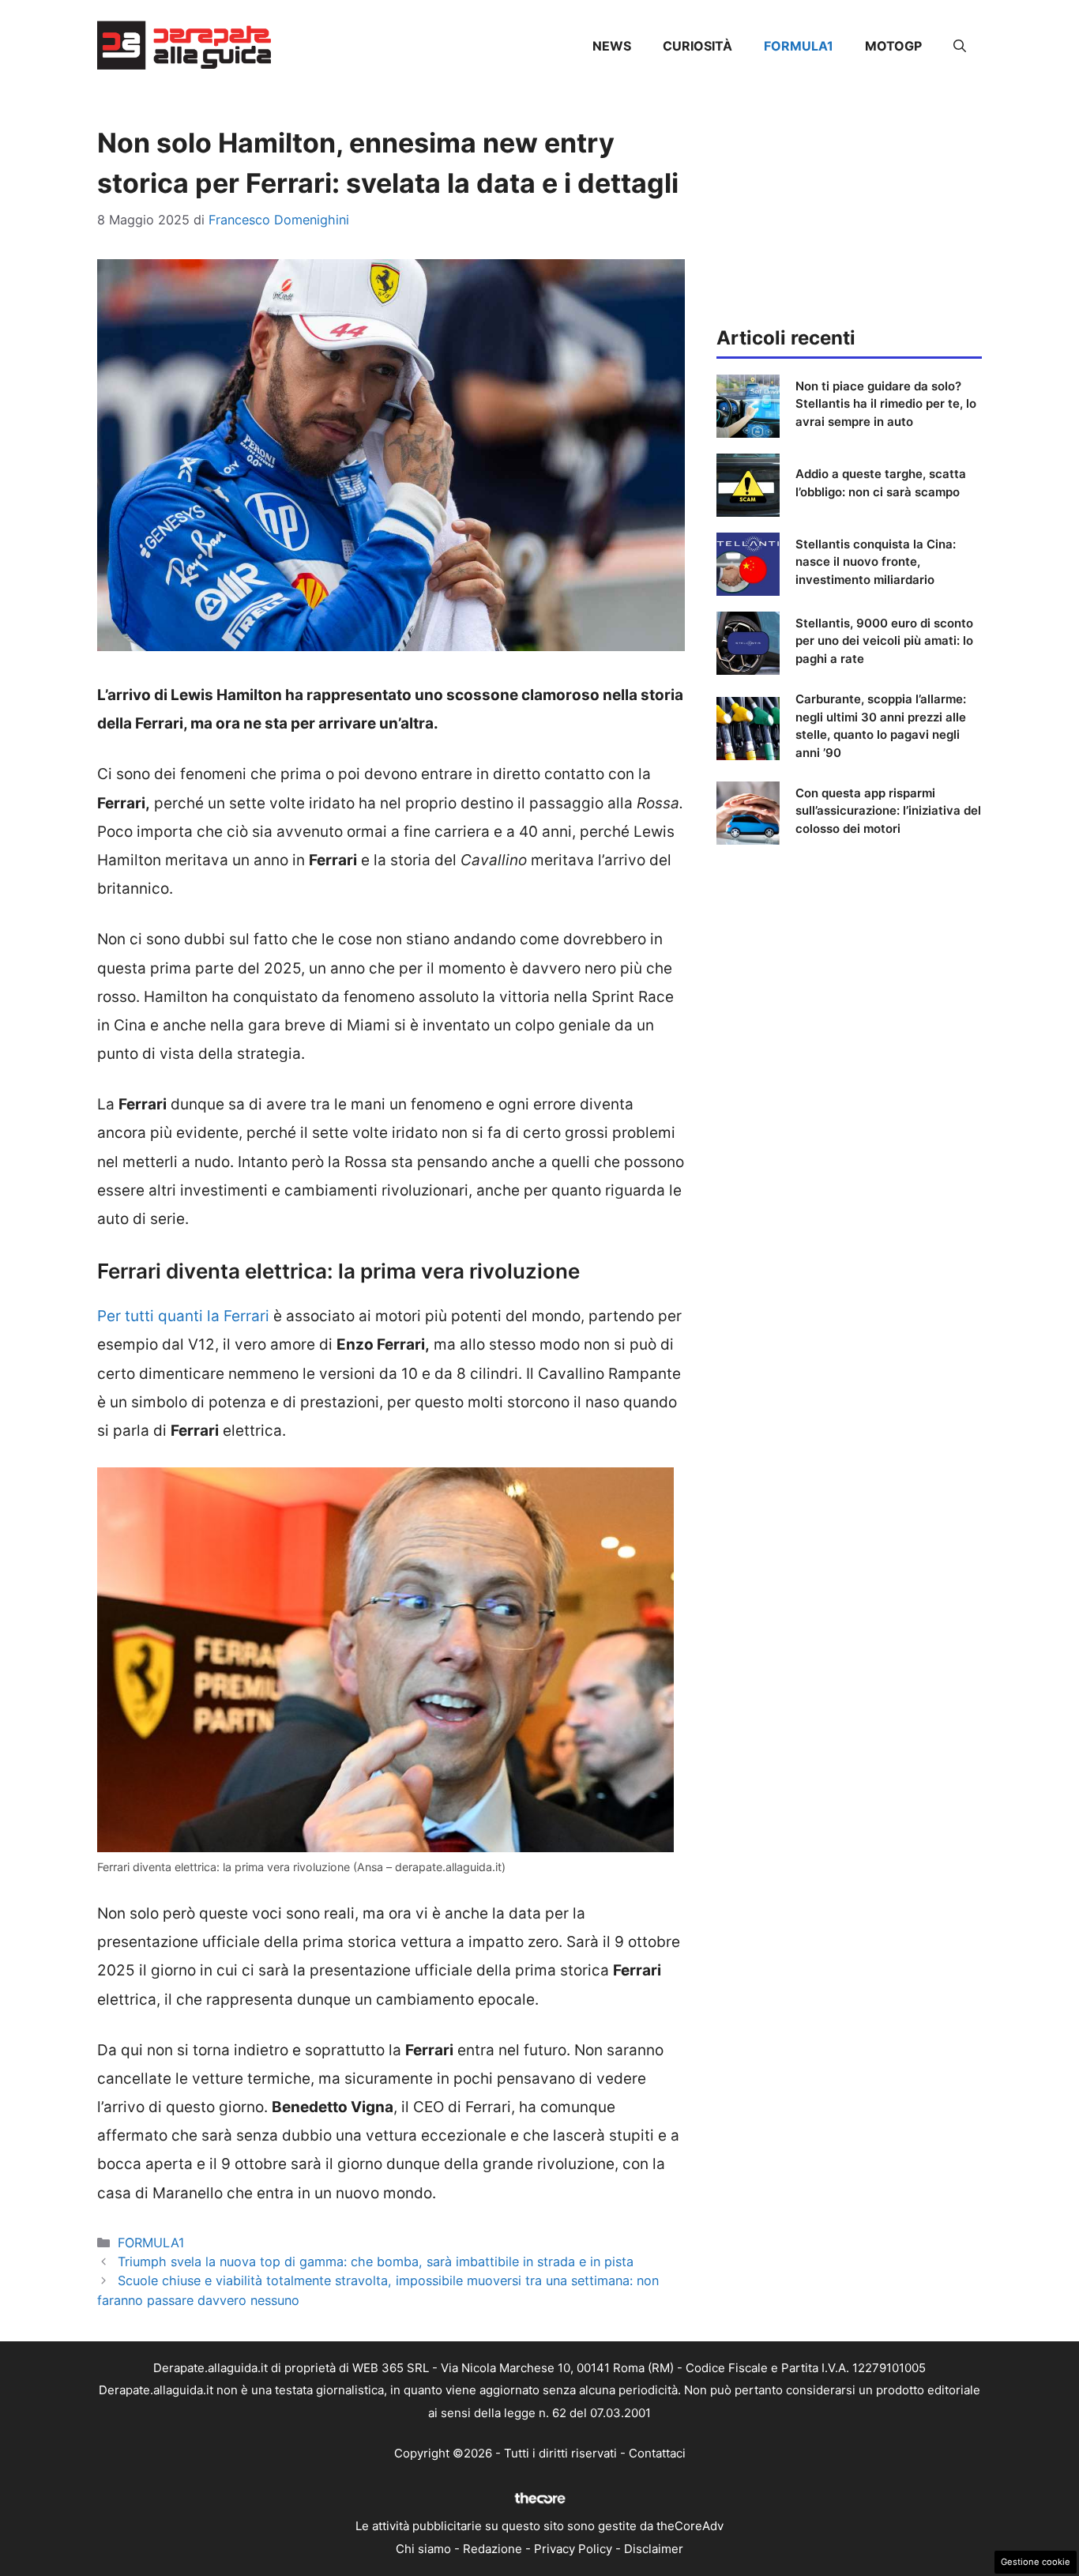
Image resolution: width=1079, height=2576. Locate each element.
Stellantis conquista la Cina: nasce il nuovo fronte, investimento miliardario (876, 562)
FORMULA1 (799, 46)
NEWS (612, 46)
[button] (960, 46)
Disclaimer (654, 2549)
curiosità (697, 46)
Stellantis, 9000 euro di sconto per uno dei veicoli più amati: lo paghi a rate (884, 641)
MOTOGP (893, 46)
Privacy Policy (573, 2549)
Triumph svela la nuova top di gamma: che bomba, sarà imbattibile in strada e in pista (376, 2262)
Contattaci (657, 2453)
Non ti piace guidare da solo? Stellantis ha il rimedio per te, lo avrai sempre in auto (886, 404)
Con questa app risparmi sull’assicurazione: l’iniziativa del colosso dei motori (888, 811)
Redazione (493, 2549)
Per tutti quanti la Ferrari (183, 1316)
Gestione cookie (1036, 2562)
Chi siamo (423, 2549)
